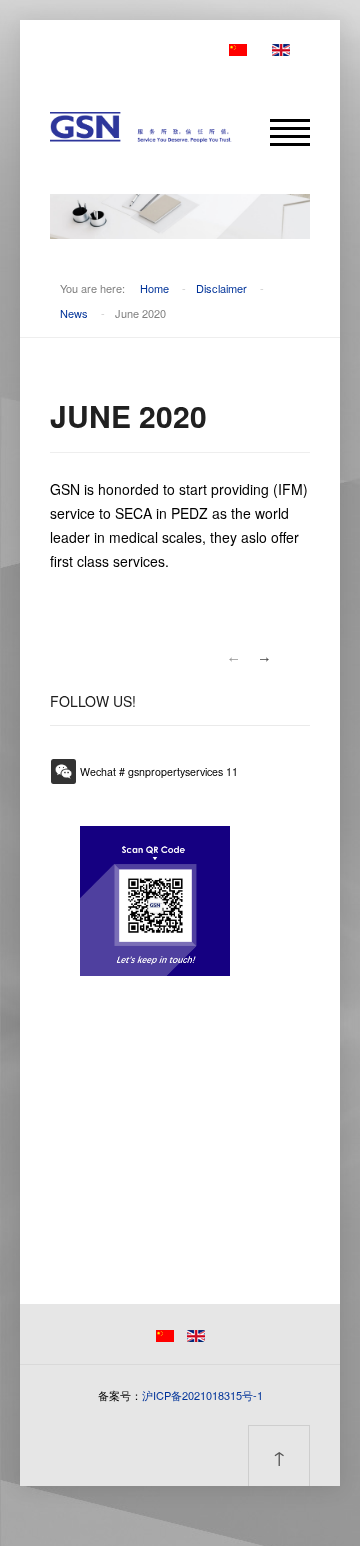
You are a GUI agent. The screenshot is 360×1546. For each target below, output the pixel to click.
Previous (233, 659)
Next (265, 659)
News (74, 313)
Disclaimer (221, 288)
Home (154, 288)
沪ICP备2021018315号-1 (202, 1395)
